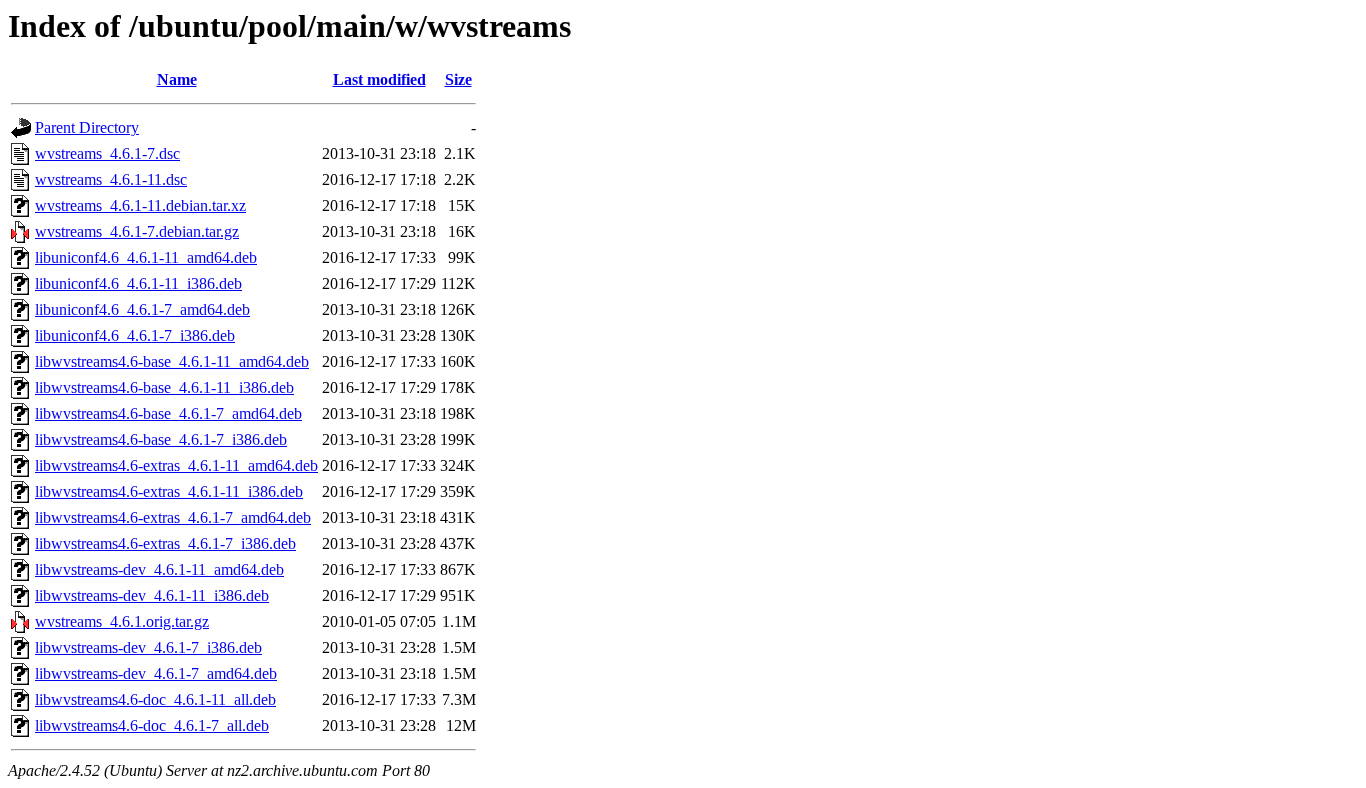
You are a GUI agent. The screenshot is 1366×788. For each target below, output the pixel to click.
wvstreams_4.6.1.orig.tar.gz (122, 621)
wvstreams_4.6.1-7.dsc (107, 153)
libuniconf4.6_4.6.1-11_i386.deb (138, 283)
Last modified (379, 79)
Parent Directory (87, 127)
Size (458, 79)
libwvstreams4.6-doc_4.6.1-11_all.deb (155, 699)
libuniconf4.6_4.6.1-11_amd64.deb (146, 257)
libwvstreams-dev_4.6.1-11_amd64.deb (159, 569)
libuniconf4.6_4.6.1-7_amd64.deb (142, 309)
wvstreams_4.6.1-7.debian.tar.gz (137, 231)
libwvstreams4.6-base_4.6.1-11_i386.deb (164, 387)
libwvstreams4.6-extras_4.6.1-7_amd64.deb (173, 517)
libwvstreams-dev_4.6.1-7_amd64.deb (156, 673)
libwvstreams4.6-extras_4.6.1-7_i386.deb (165, 543)
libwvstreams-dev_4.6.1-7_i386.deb (148, 647)
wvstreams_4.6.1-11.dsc (111, 179)
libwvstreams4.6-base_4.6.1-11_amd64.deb (172, 361)
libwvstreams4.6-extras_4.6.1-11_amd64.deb (176, 465)
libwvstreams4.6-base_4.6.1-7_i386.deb (161, 439)
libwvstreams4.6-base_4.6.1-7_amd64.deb (168, 413)
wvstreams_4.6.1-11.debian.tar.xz (140, 205)
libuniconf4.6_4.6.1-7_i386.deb (135, 335)
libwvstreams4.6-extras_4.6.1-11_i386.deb (169, 491)
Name (177, 79)
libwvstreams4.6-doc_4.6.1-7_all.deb (152, 725)
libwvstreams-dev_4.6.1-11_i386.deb (152, 595)
